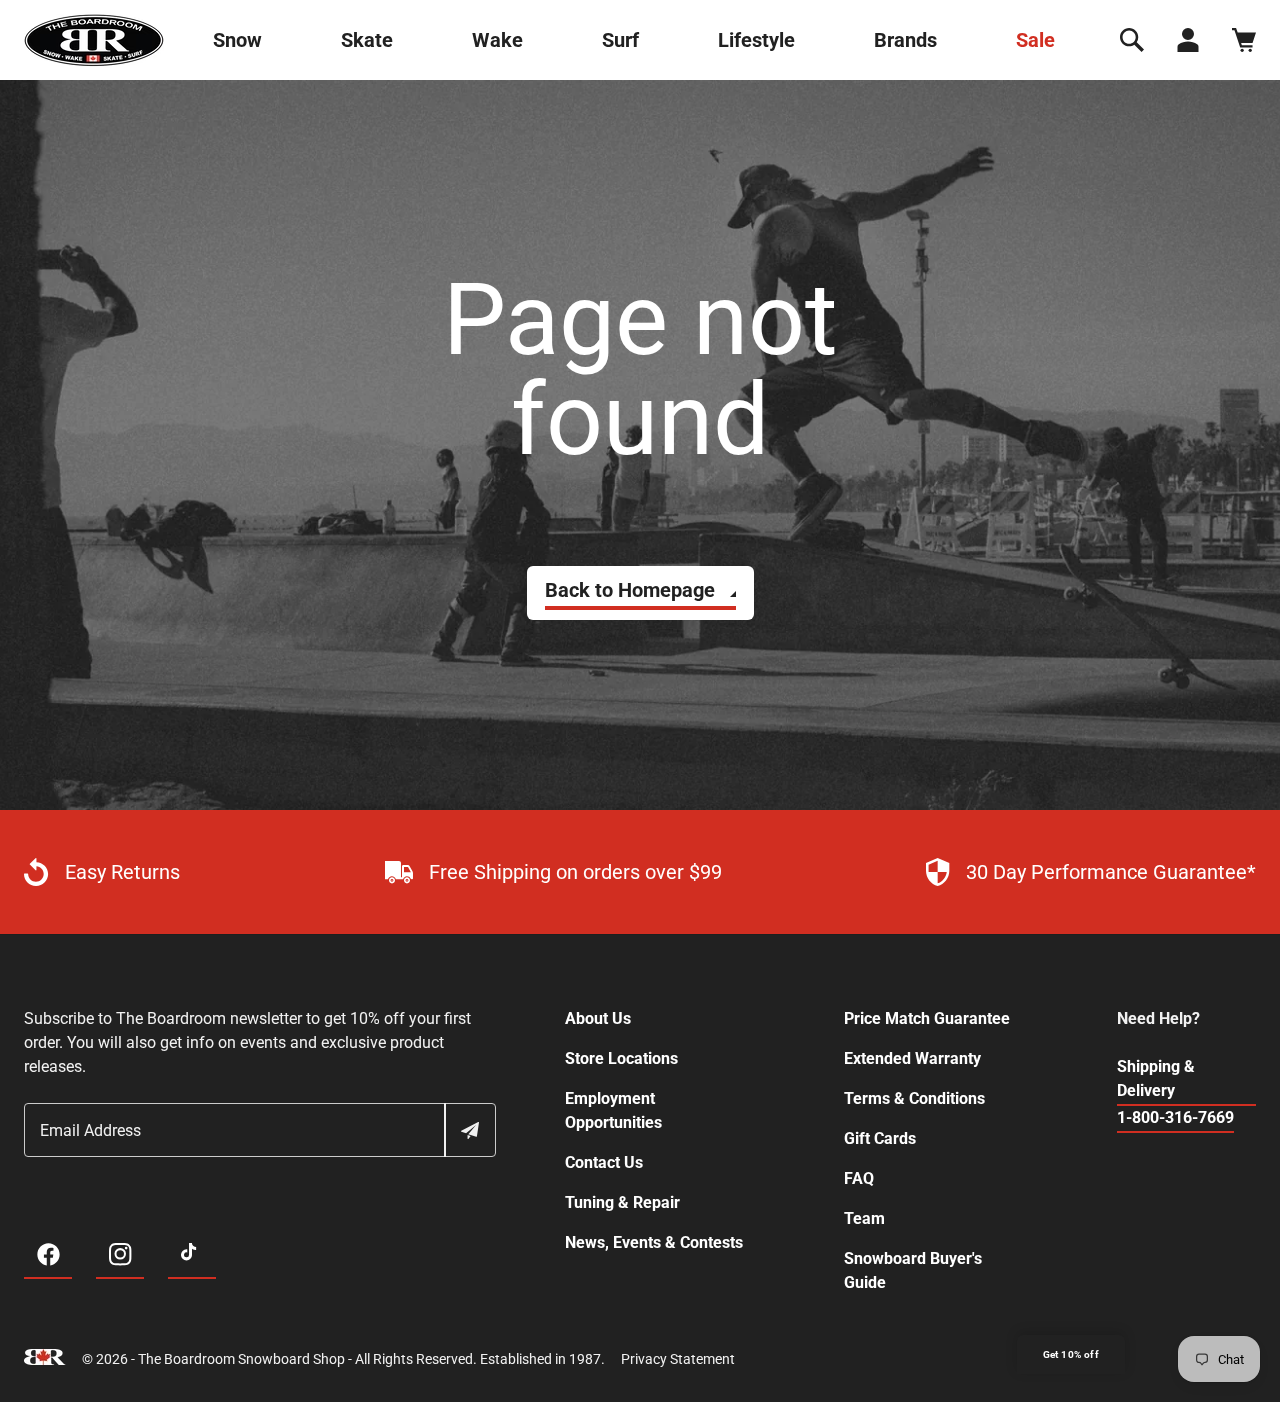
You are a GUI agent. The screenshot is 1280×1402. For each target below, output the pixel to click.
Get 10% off (1071, 1354)
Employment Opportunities (613, 1110)
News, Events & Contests (654, 1242)
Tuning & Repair (622, 1202)
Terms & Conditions (914, 1098)
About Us (598, 1018)
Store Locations (621, 1058)
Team (864, 1218)
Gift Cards (880, 1138)
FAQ (859, 1178)
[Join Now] (469, 1130)
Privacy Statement (678, 1359)
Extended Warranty (912, 1058)
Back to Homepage (630, 590)
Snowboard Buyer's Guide (913, 1270)
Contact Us (604, 1162)
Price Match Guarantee (927, 1018)
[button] (1132, 40)
